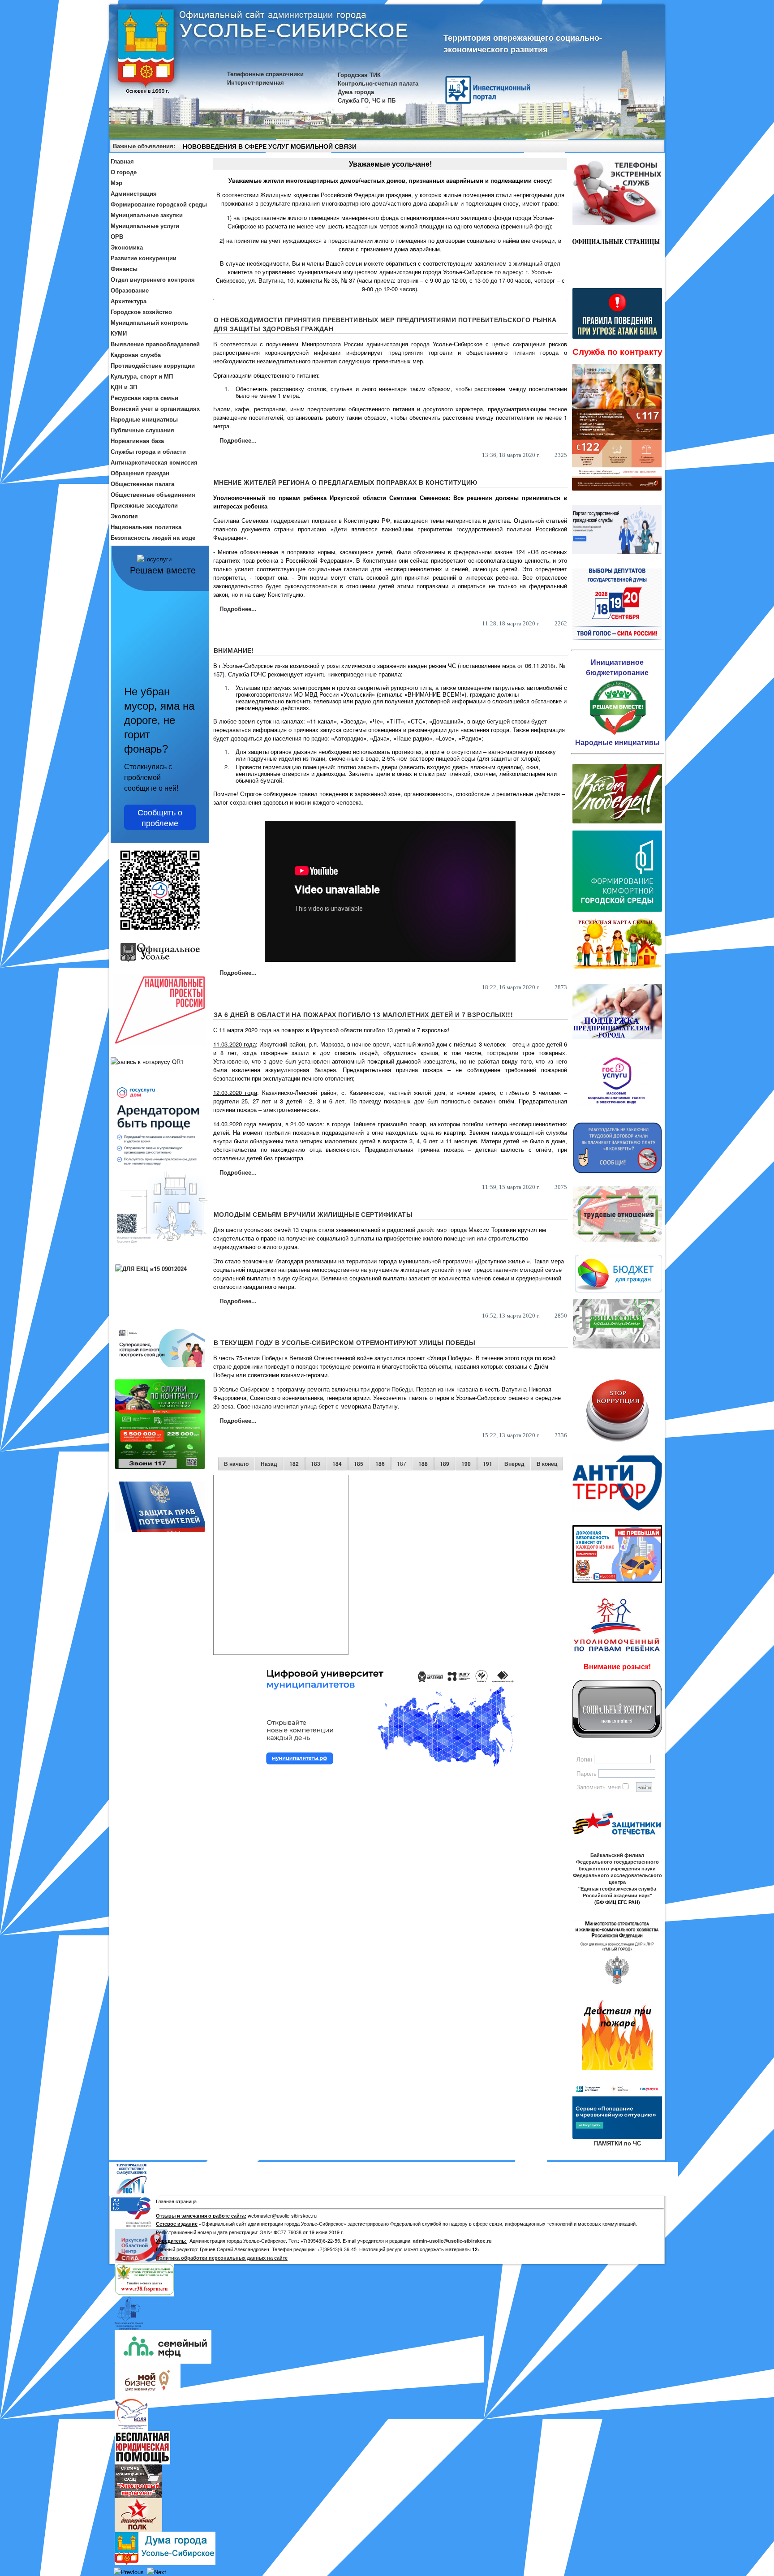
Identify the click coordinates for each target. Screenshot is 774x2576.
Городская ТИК (359, 75)
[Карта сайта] (641, 147)
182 (294, 1464)
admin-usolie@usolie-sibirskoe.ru (452, 2241)
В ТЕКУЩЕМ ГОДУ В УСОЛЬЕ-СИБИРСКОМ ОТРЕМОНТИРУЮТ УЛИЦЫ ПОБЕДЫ (344, 1342)
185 (359, 1464)
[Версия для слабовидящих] (654, 147)
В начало (236, 1464)
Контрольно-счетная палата (378, 83)
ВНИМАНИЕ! (234, 650)
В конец (547, 1464)
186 (380, 1464)
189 (445, 1464)
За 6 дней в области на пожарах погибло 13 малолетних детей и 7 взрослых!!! (363, 1014)
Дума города (356, 92)
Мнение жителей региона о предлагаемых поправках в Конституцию (346, 482)
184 (337, 1464)
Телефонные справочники (265, 74)
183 (316, 1464)
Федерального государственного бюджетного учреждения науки (617, 1865)
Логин (584, 1759)
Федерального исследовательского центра (617, 1878)
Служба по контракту (617, 351)
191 (488, 1464)
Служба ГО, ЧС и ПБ (367, 100)
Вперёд (514, 1464)
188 (423, 1464)
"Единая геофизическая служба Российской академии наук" (617, 1892)
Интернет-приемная (256, 82)
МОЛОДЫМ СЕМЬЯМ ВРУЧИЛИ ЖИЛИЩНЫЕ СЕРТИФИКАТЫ (313, 1214)
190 (466, 1464)
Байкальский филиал (617, 1855)
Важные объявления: (144, 146)
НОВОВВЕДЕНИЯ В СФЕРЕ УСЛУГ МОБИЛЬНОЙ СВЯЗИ (270, 146)
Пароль (587, 1773)
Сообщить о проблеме (160, 817)
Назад (269, 1464)
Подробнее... (238, 440)
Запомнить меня (599, 1787)
